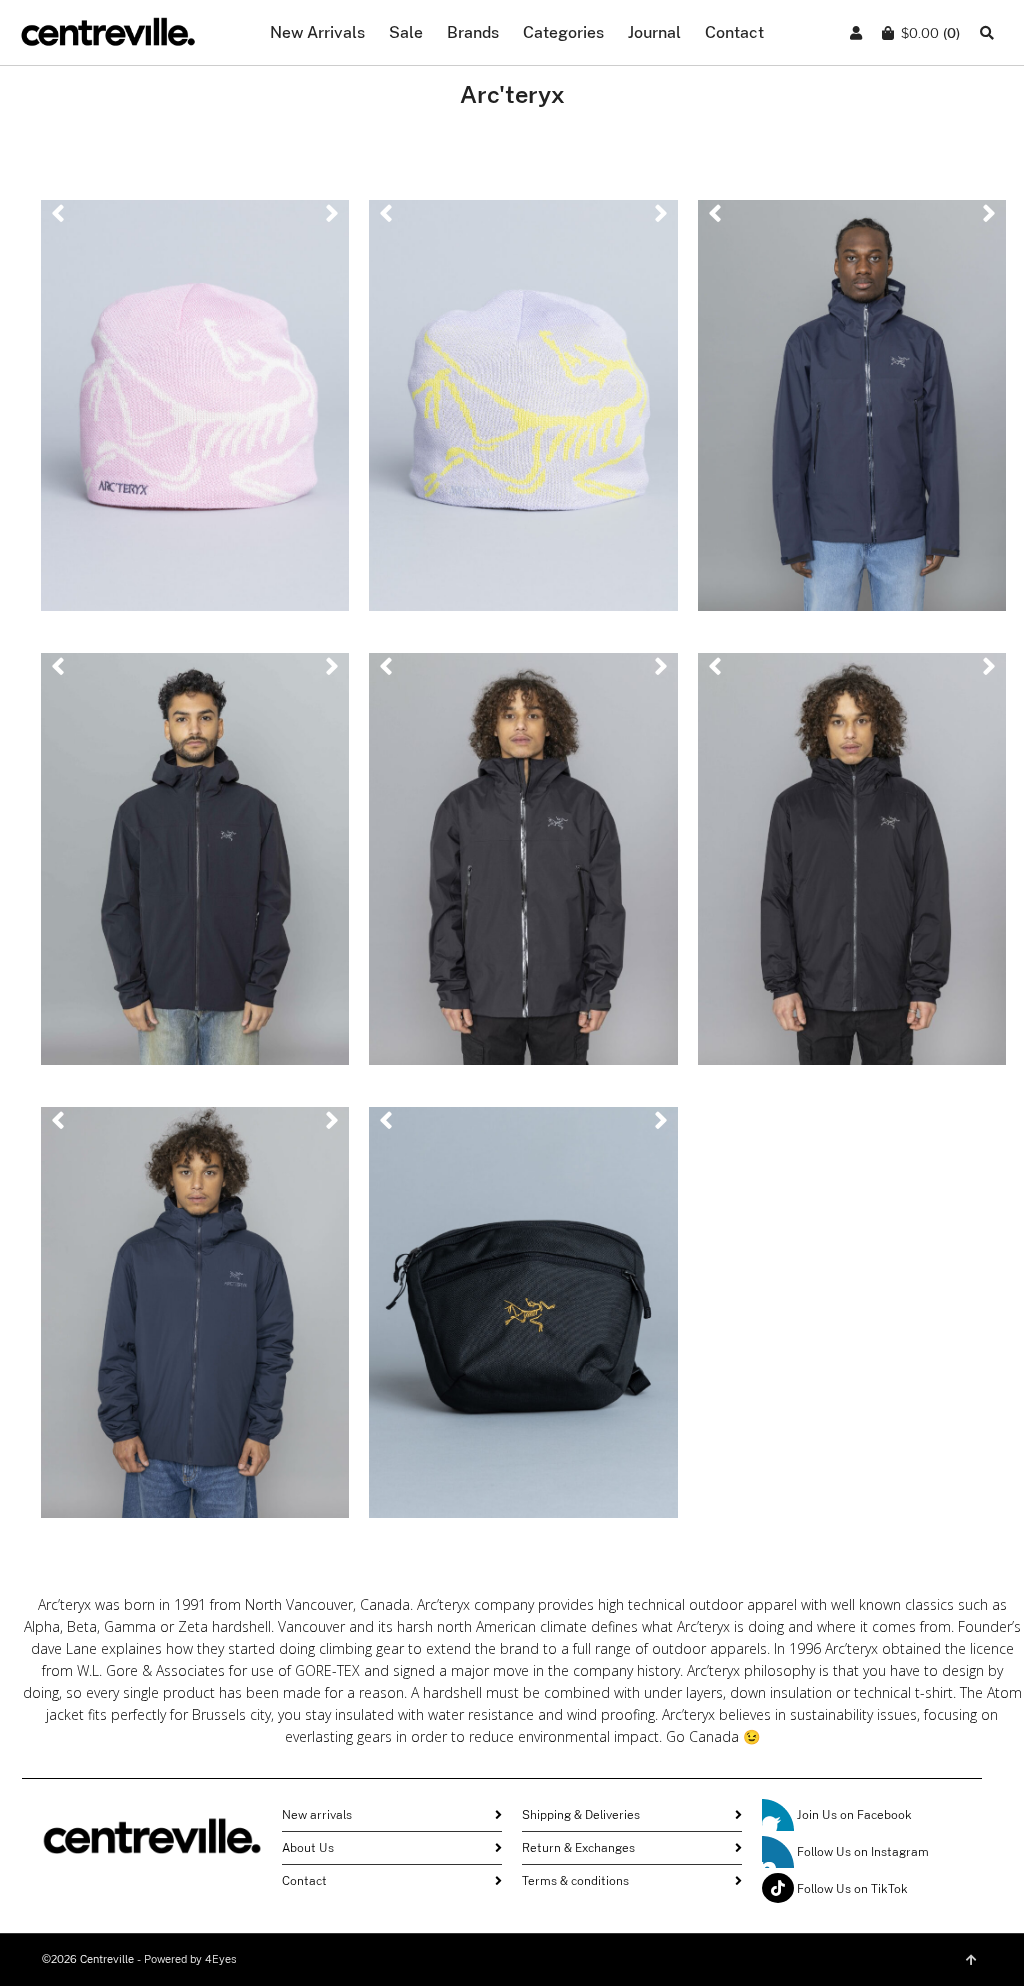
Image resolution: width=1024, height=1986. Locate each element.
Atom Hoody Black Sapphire (195, 1321)
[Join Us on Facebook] (778, 1815)
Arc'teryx (195, 346)
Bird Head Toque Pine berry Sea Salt (195, 415)
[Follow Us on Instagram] (778, 1852)
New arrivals (317, 1815)
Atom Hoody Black (852, 868)
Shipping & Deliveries (581, 1815)
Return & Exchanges (578, 1848)
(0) (930, 33)
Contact (304, 1881)
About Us (308, 1848)
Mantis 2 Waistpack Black (523, 1321)
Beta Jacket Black (524, 868)
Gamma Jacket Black (195, 868)
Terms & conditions (575, 1881)
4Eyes (221, 1959)
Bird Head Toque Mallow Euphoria (523, 415)
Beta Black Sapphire (852, 415)
